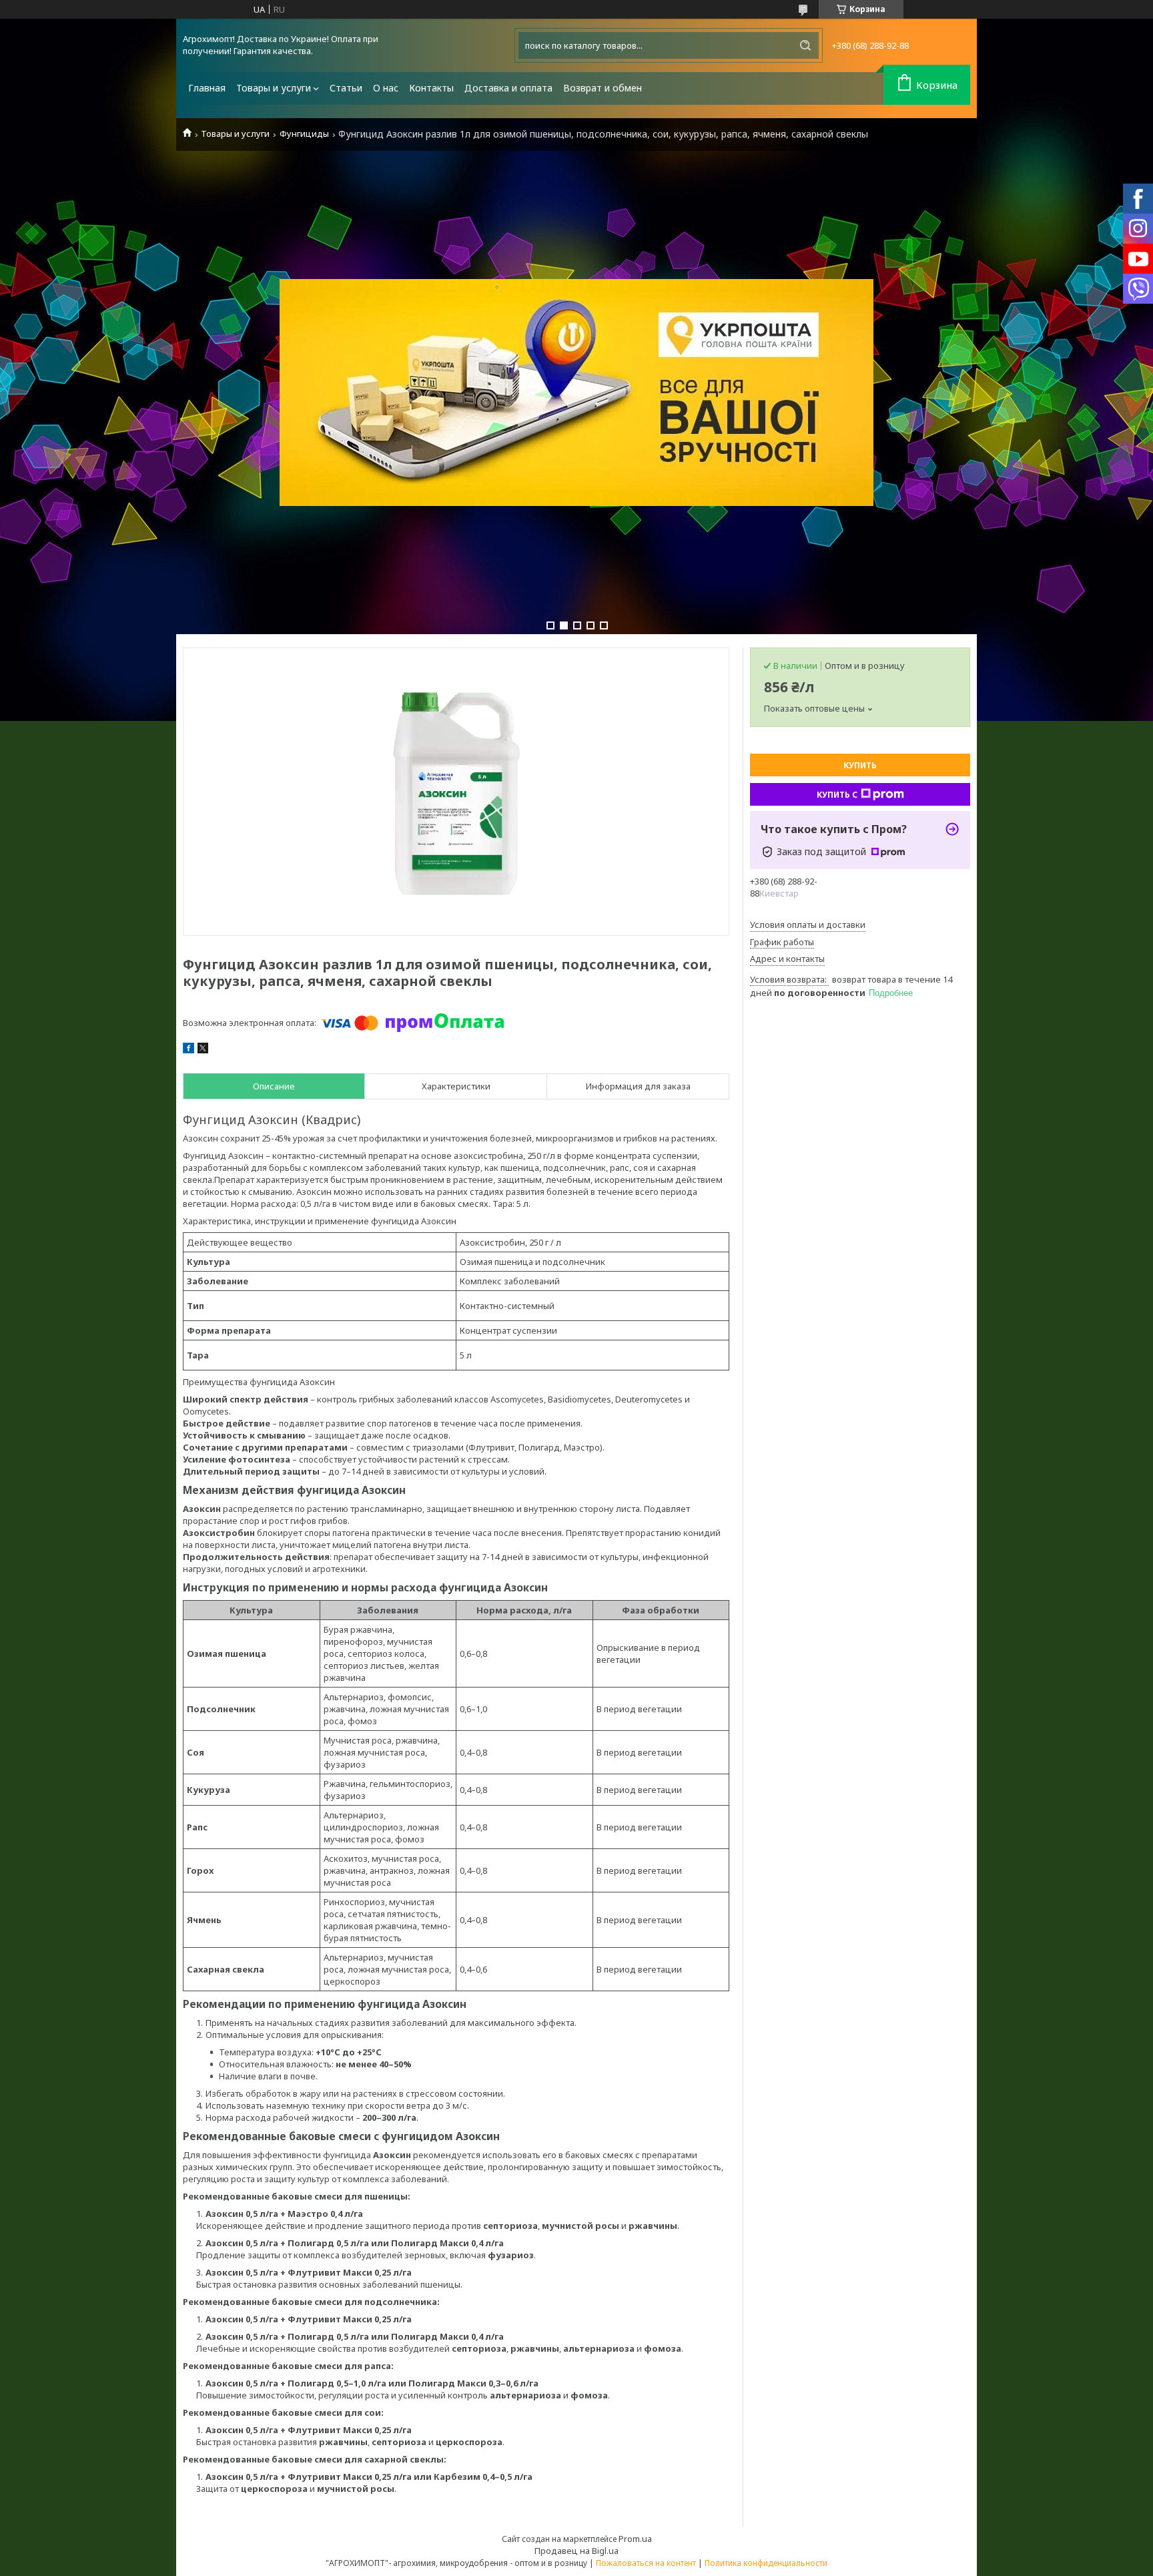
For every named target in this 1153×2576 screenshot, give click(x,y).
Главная (207, 88)
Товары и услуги (274, 88)
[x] (203, 1050)
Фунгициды (304, 134)
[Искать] (805, 45)
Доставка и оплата (508, 88)
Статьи (346, 88)
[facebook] (188, 1050)
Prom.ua (635, 2539)
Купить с (837, 795)
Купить (860, 765)
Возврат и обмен (603, 88)
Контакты (431, 88)
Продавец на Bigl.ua (576, 2551)
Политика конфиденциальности (766, 2563)
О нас (386, 88)
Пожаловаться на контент (646, 2563)
